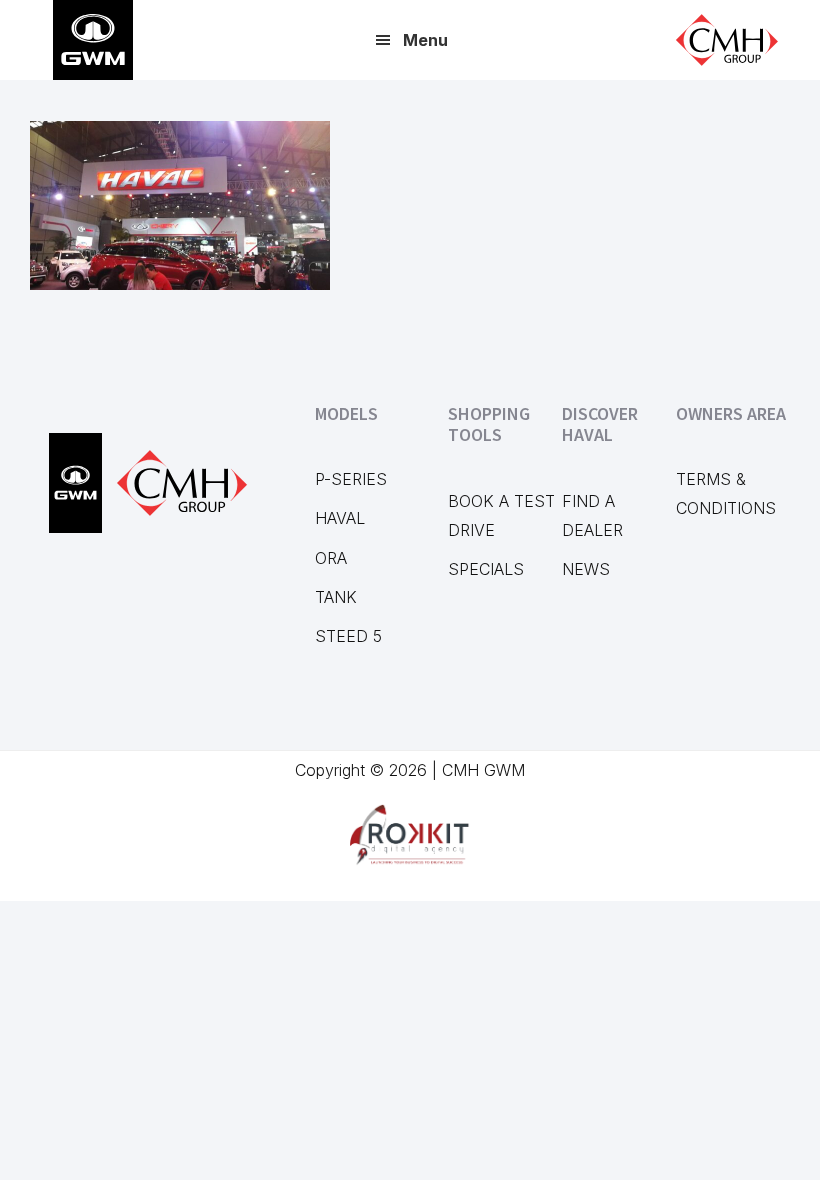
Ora (331, 558)
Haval (340, 518)
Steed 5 (348, 636)
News (586, 569)
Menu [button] (425, 40)
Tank (336, 597)
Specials (486, 569)
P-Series (351, 479)
